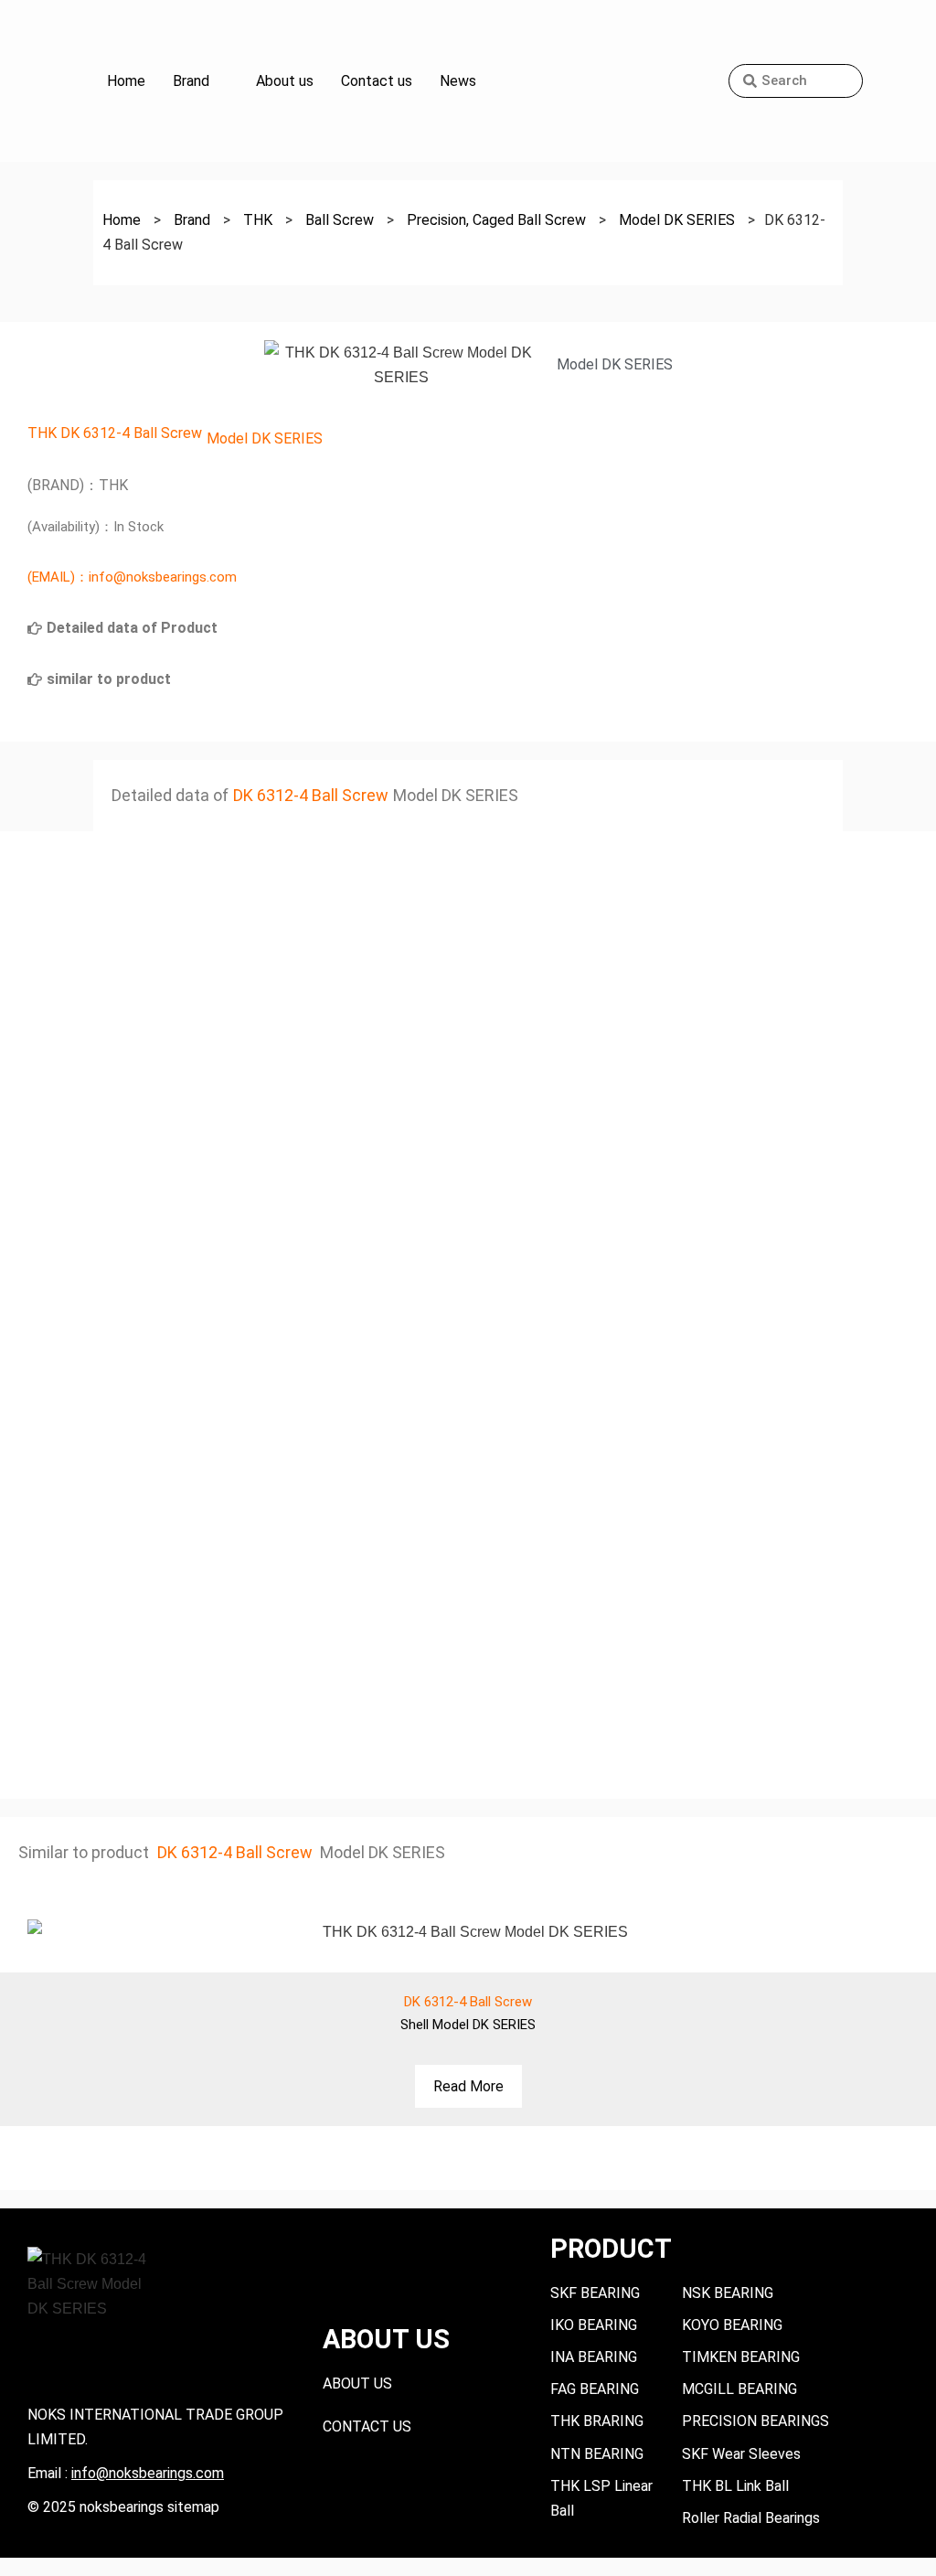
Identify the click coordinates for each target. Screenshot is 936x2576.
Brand (191, 81)
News (458, 81)
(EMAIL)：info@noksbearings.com (132, 577)
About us (285, 81)
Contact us (377, 81)
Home (126, 81)
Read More (468, 2086)
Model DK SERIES (265, 438)
